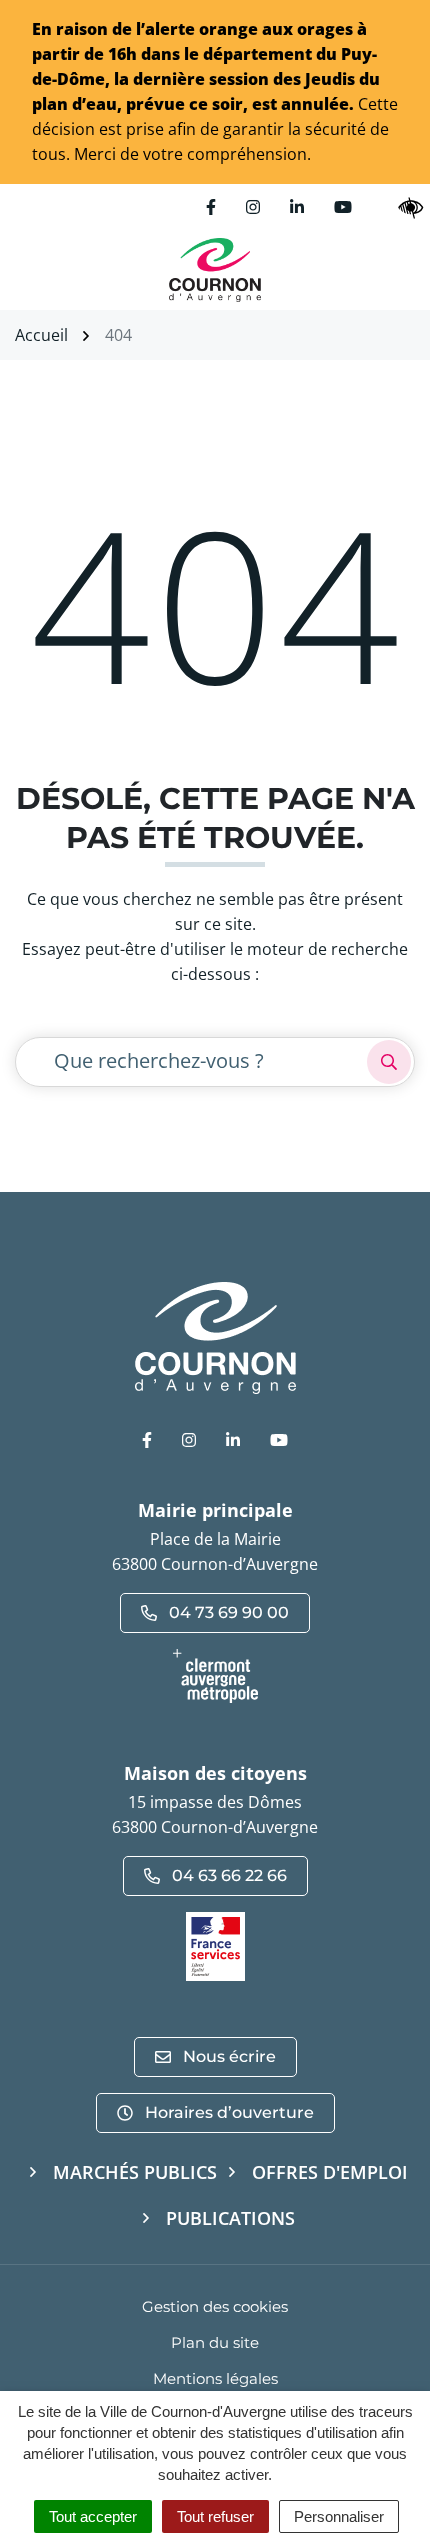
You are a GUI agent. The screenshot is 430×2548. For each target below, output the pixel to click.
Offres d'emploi (330, 2172)
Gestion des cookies (215, 2306)
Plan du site (215, 2342)
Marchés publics (135, 2172)
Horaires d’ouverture (229, 2112)
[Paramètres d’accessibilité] (411, 207)
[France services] (215, 1945)
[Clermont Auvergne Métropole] (215, 1676)
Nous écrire (229, 2056)
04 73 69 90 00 (229, 1612)
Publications (230, 2218)
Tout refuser (215, 2516)
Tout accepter (93, 2516)
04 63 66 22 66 (229, 1875)
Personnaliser (339, 2516)
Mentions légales (215, 2378)
